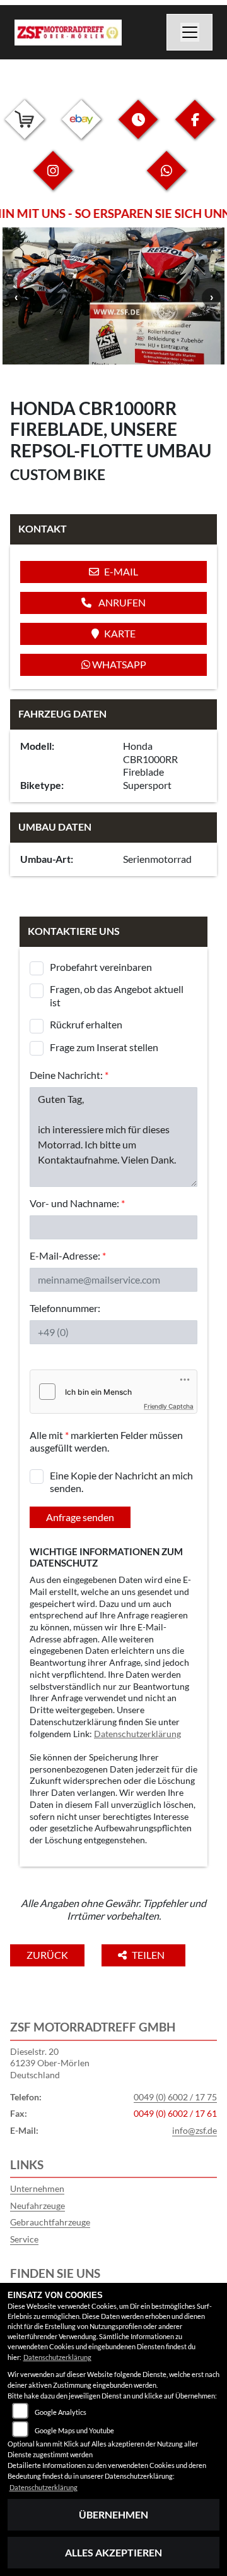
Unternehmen (37, 2188)
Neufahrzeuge (38, 2206)
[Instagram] (53, 180)
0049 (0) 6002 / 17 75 (175, 2097)
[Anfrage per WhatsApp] (166, 180)
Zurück (47, 1955)
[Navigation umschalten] (190, 32)
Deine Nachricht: (69, 1075)
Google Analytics (61, 2412)
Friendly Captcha (169, 1406)
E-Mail (121, 571)
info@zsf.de (195, 2130)
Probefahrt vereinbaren (101, 967)
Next (211, 298)
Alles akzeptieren (113, 2552)
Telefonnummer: (65, 1308)
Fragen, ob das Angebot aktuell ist (117, 996)
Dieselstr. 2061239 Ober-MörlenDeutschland (50, 2063)
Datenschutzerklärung (137, 1734)
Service (24, 2239)
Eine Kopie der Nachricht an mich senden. (121, 1482)
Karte (120, 633)
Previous (16, 298)
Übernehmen (113, 2514)
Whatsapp (118, 664)
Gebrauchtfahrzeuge (50, 2222)
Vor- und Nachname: (77, 1203)
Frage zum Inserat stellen (104, 1047)
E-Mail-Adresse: (68, 1255)
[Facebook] (195, 129)
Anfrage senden (80, 1517)
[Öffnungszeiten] (138, 129)
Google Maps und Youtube (74, 2430)
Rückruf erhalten (86, 1024)
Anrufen (121, 602)
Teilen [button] (149, 1955)
